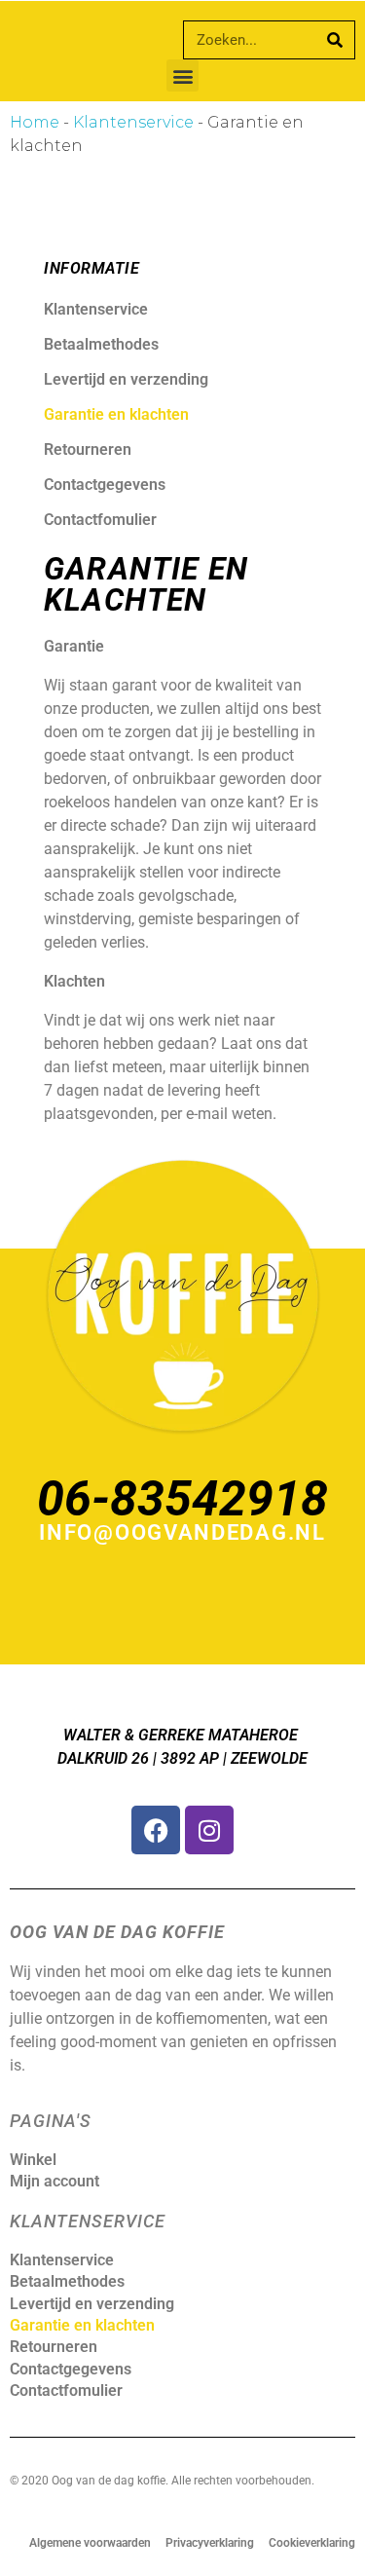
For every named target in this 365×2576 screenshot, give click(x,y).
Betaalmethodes (101, 344)
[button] (182, 75)
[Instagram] (209, 1830)
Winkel (33, 2160)
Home (35, 122)
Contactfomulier (100, 520)
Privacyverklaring (210, 2543)
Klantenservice (133, 122)
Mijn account (55, 2181)
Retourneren (88, 449)
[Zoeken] (335, 40)
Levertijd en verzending (126, 379)
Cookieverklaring (312, 2543)
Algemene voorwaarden (90, 2543)
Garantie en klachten (116, 414)
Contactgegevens (105, 485)
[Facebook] (156, 1830)
